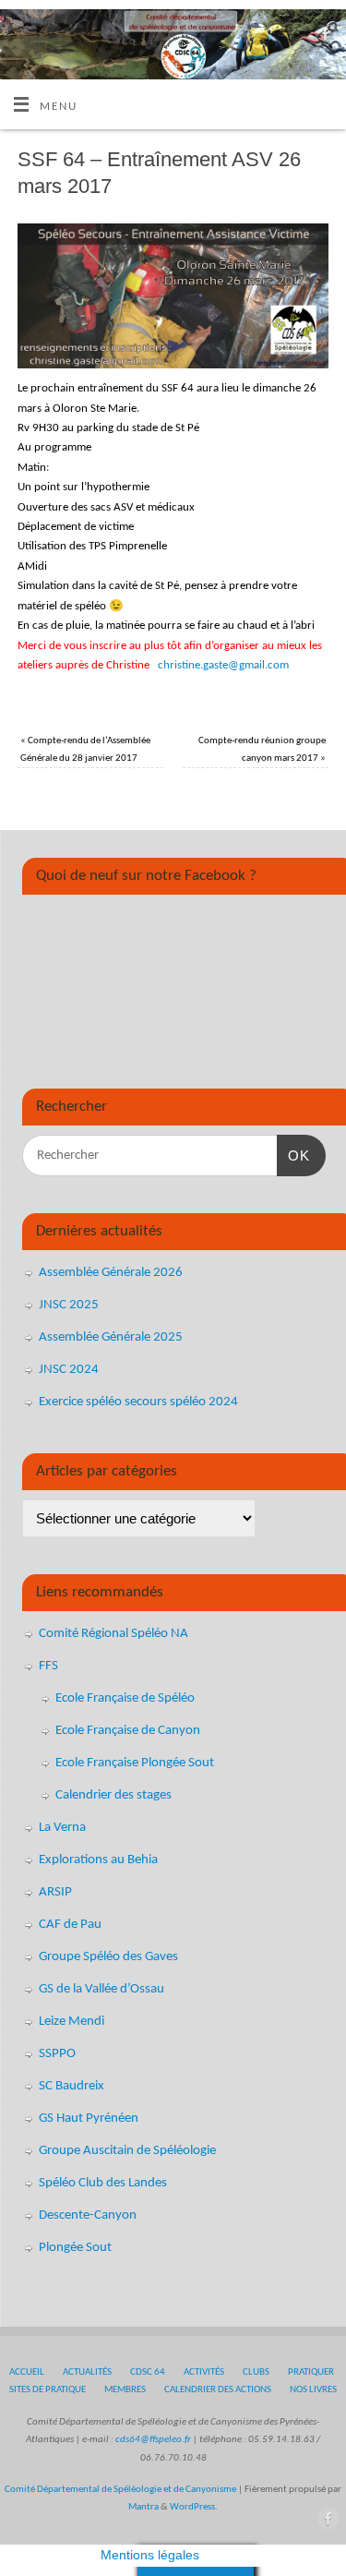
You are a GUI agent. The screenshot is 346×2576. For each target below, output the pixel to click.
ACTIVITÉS (204, 2372)
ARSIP (55, 1892)
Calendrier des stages (113, 1795)
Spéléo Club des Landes (103, 2183)
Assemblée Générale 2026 (111, 1273)
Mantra (143, 2507)
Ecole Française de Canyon (128, 1731)
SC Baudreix (72, 2086)
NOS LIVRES (313, 2389)
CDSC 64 (148, 2372)
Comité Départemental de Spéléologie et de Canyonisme (120, 2489)
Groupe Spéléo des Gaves (108, 1957)
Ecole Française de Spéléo (125, 1698)
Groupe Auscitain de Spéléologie (127, 2151)
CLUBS (256, 2372)
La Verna (62, 1828)
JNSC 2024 (69, 1370)
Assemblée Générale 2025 (111, 1337)
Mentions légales (150, 2555)
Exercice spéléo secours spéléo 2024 (138, 1402)
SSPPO (57, 2054)
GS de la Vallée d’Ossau (101, 1989)
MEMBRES (125, 2389)
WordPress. (194, 2507)
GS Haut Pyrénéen (89, 2119)
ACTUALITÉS (87, 2372)
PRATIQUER (311, 2372)
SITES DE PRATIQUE (48, 2389)
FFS (48, 1666)
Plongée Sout (75, 2248)
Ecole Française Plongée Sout (135, 1763)
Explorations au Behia (98, 1860)
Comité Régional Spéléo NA (113, 1634)
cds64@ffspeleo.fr (153, 2439)
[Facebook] (323, 38)
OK (293, 1155)
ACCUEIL (27, 2372)
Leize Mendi (72, 2022)
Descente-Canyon (88, 2215)
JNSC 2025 (69, 1305)
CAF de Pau (70, 1925)
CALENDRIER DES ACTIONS (218, 2389)
